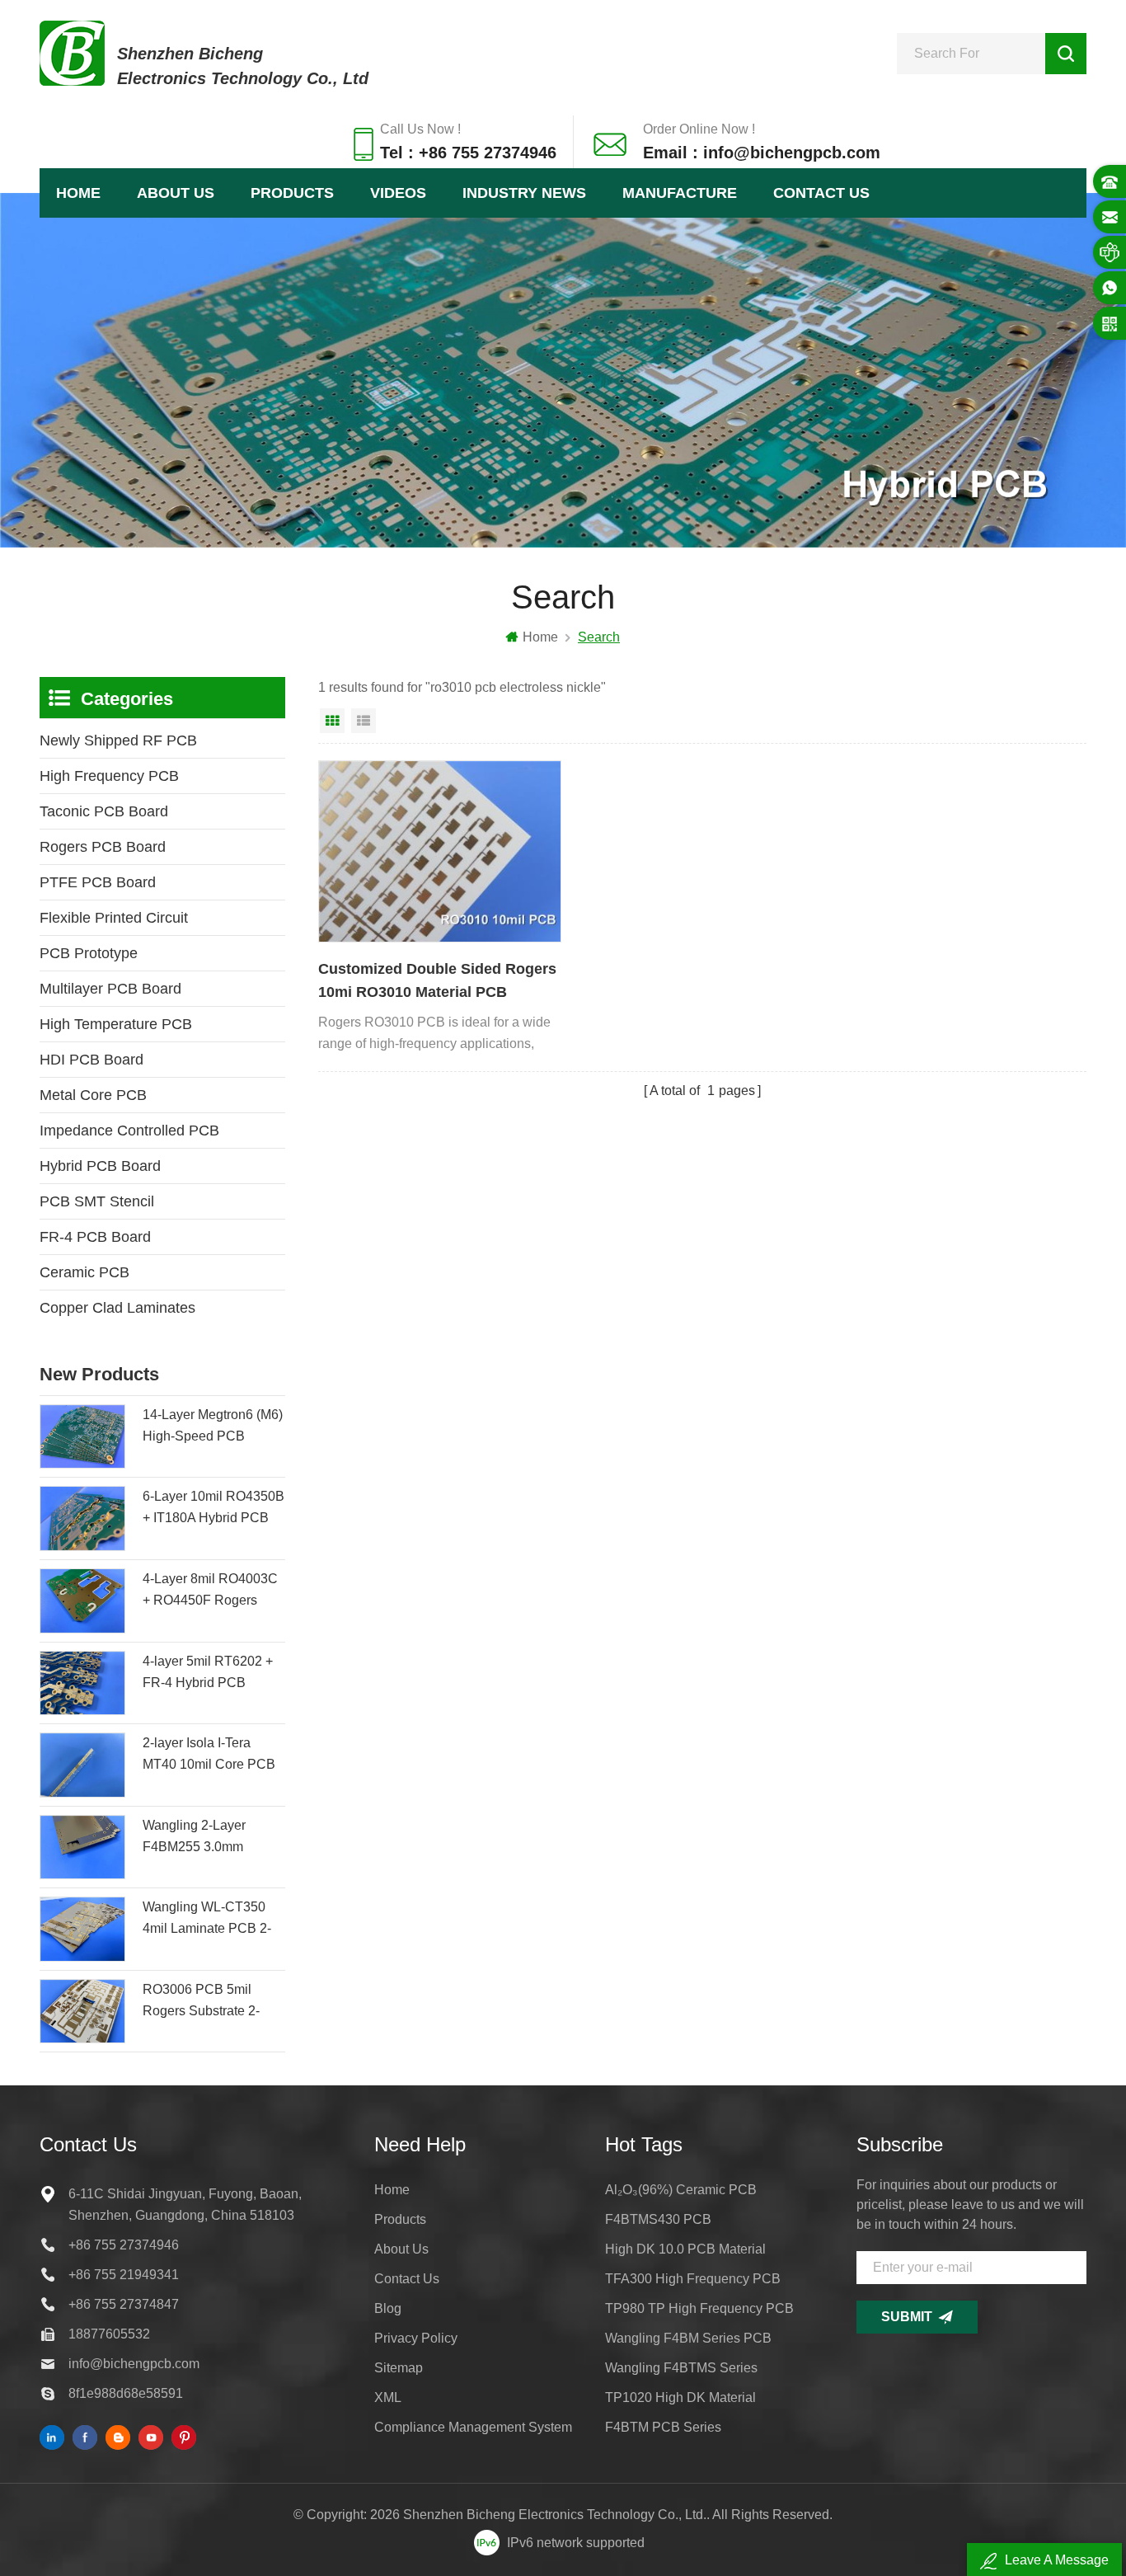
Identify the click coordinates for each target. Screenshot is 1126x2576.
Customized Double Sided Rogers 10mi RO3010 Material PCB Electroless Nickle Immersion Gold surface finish (437, 982)
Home (78, 193)
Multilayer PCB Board (110, 989)
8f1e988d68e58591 (126, 2393)
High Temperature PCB (116, 1024)
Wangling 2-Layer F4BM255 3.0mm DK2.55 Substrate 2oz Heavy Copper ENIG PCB (207, 1838)
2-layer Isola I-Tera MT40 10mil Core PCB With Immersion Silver (209, 1756)
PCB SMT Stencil (97, 1201)
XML (388, 2397)
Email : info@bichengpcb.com (762, 153)
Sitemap (399, 2368)
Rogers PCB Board (103, 847)
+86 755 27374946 (124, 2245)
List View (364, 721)
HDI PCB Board (91, 1060)
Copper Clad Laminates (117, 1308)
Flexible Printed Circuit (114, 918)
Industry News (524, 193)
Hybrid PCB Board (100, 1166)
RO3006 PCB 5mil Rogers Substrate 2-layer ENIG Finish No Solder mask (205, 2002)
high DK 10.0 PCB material (685, 2249)
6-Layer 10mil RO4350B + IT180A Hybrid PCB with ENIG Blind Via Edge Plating (213, 1509)
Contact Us (821, 193)
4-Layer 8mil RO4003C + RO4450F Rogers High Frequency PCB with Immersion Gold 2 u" (210, 1591)
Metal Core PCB (93, 1095)
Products (292, 193)
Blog (388, 2308)
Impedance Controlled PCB (129, 1131)
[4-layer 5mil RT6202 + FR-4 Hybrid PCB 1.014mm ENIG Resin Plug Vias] (82, 1683)
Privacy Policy (416, 2338)
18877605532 (109, 2334)
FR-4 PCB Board (95, 1237)
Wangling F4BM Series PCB (688, 2338)
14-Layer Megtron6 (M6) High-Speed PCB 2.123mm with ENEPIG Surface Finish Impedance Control (213, 1427)
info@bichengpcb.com (134, 2364)
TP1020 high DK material (680, 2397)
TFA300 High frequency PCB (693, 2279)
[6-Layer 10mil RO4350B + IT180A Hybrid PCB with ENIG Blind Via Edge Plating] (82, 1518)
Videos (398, 193)
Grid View (332, 721)
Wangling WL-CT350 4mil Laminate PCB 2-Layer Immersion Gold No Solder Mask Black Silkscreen (208, 1920)
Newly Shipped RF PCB (118, 740)
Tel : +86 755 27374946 (468, 153)
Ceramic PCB (84, 1272)
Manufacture (680, 193)
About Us (176, 193)
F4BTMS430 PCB (658, 2219)
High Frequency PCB (109, 776)
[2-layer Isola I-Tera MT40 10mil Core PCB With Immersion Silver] (82, 1765)
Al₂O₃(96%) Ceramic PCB (681, 2190)
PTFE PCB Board (98, 882)
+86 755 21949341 (124, 2275)
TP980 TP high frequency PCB (699, 2308)
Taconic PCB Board (104, 811)
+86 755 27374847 (124, 2304)
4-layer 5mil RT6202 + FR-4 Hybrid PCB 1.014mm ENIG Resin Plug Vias (208, 1674)
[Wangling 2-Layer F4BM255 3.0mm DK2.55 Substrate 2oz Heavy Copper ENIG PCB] (82, 1847)
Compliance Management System (473, 2427)
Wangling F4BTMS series (681, 2368)
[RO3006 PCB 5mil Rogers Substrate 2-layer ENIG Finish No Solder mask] (82, 2012)
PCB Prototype (89, 953)
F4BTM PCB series (663, 2427)
